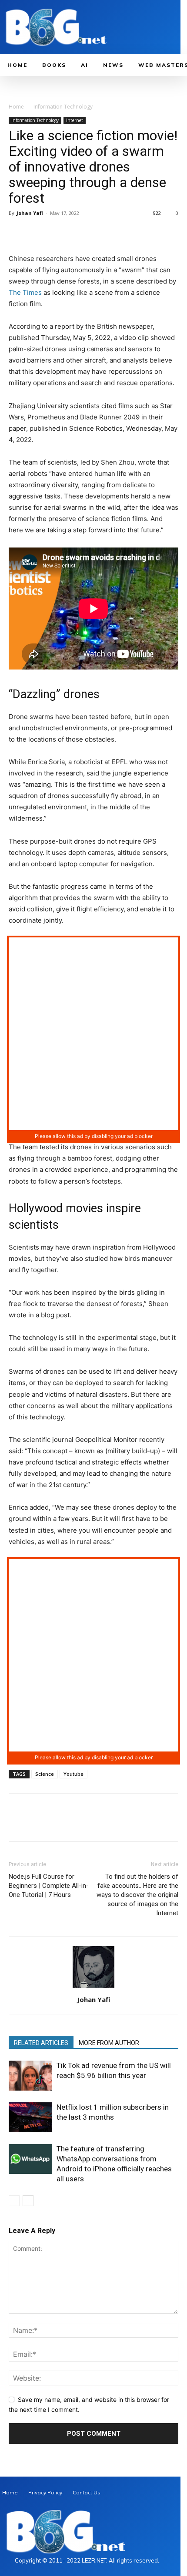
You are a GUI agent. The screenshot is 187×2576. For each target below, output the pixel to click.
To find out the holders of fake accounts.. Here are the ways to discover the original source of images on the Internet (137, 1895)
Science (45, 1774)
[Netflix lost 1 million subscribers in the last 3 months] (30, 2117)
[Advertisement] (93, 1034)
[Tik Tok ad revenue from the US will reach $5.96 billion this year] (30, 2076)
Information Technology (63, 107)
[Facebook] (17, 233)
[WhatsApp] (77, 233)
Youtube (73, 1774)
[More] (98, 233)
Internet (75, 120)
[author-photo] (93, 1987)
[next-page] (28, 2201)
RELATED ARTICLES (41, 2043)
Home (16, 107)
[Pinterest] (57, 233)
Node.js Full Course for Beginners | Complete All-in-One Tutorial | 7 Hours (49, 1886)
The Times (25, 292)
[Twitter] (37, 233)
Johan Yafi (30, 213)
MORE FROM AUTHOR (109, 2043)
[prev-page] (14, 2201)
